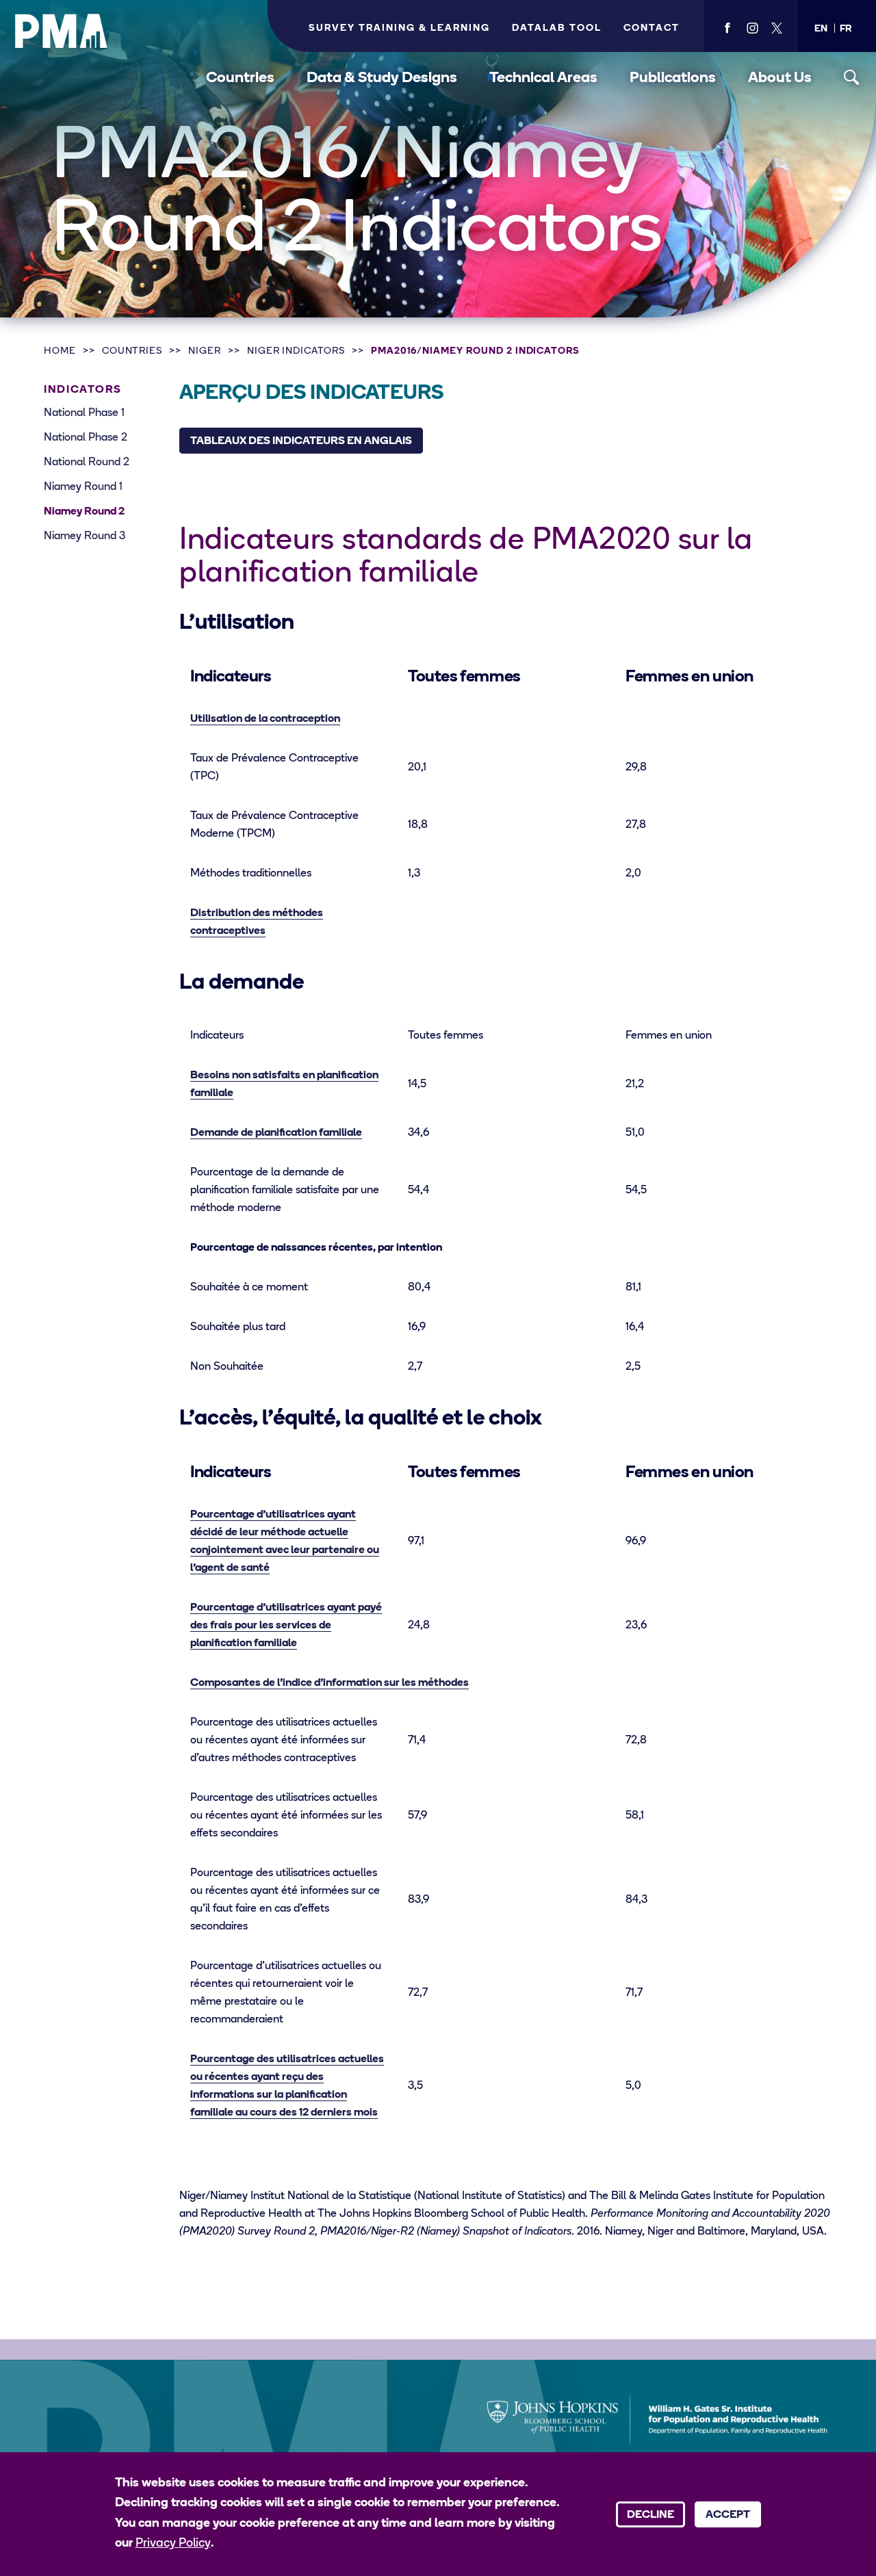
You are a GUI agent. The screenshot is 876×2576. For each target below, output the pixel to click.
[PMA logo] (62, 31)
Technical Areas (543, 78)
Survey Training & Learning (399, 28)
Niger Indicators (296, 351)
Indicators (83, 390)
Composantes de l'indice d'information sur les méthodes (330, 1683)
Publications (673, 78)
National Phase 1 (84, 413)
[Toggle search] (852, 78)
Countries (240, 78)
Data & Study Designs (382, 78)
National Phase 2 (86, 438)
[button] (821, 29)
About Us (780, 78)
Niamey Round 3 (85, 536)
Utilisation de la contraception (265, 719)
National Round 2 (87, 463)
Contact (652, 28)
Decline (650, 2515)
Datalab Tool (557, 28)
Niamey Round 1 (83, 487)
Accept (728, 2515)
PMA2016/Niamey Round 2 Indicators (475, 351)
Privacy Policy (173, 2544)
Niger (205, 351)
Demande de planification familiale (276, 1133)
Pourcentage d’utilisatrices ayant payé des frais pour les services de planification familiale (286, 1626)
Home (60, 351)
